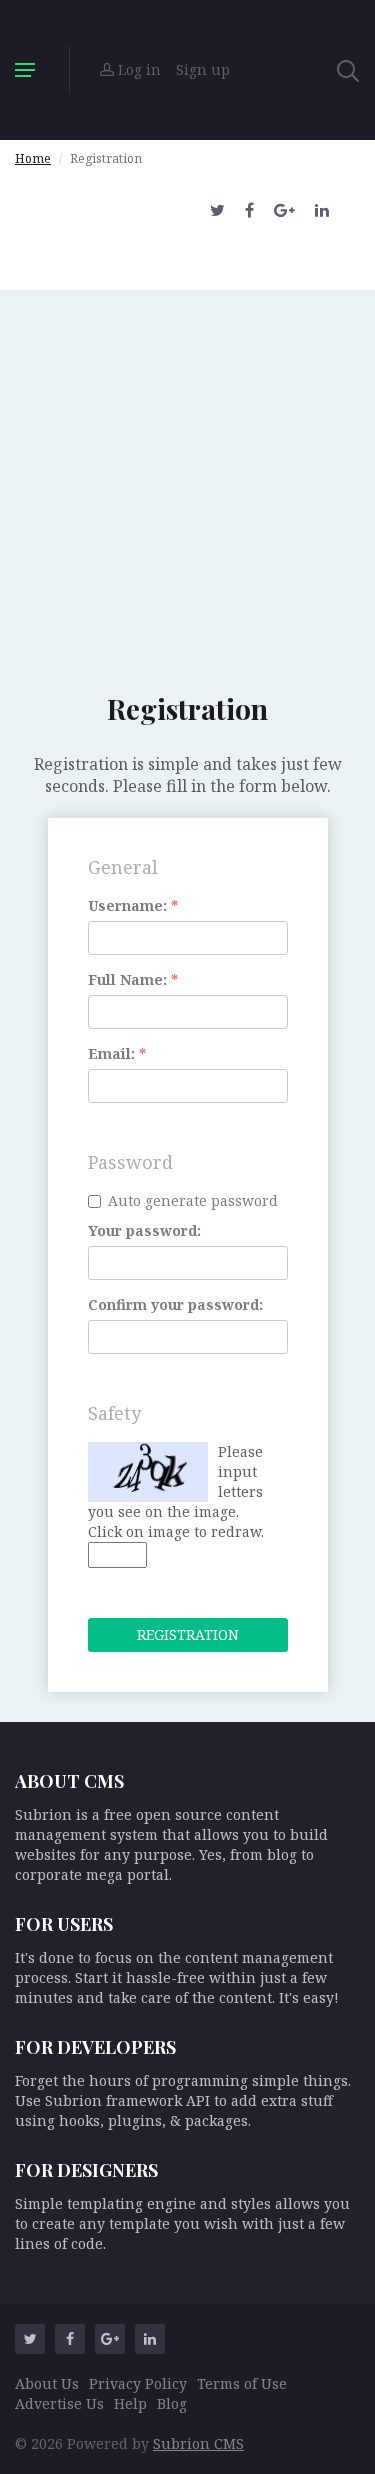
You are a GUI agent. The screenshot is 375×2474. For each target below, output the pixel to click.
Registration (188, 1634)
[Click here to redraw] (148, 1472)
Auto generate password (193, 1200)
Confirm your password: (175, 1304)
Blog (172, 2403)
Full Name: (133, 979)
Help (130, 2403)
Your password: (144, 1230)
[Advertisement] (187, 477)
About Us (47, 2383)
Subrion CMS (198, 2443)
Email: (117, 1053)
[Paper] (188, 70)
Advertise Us (59, 2403)
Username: (133, 905)
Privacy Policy (138, 2383)
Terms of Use (242, 2383)
